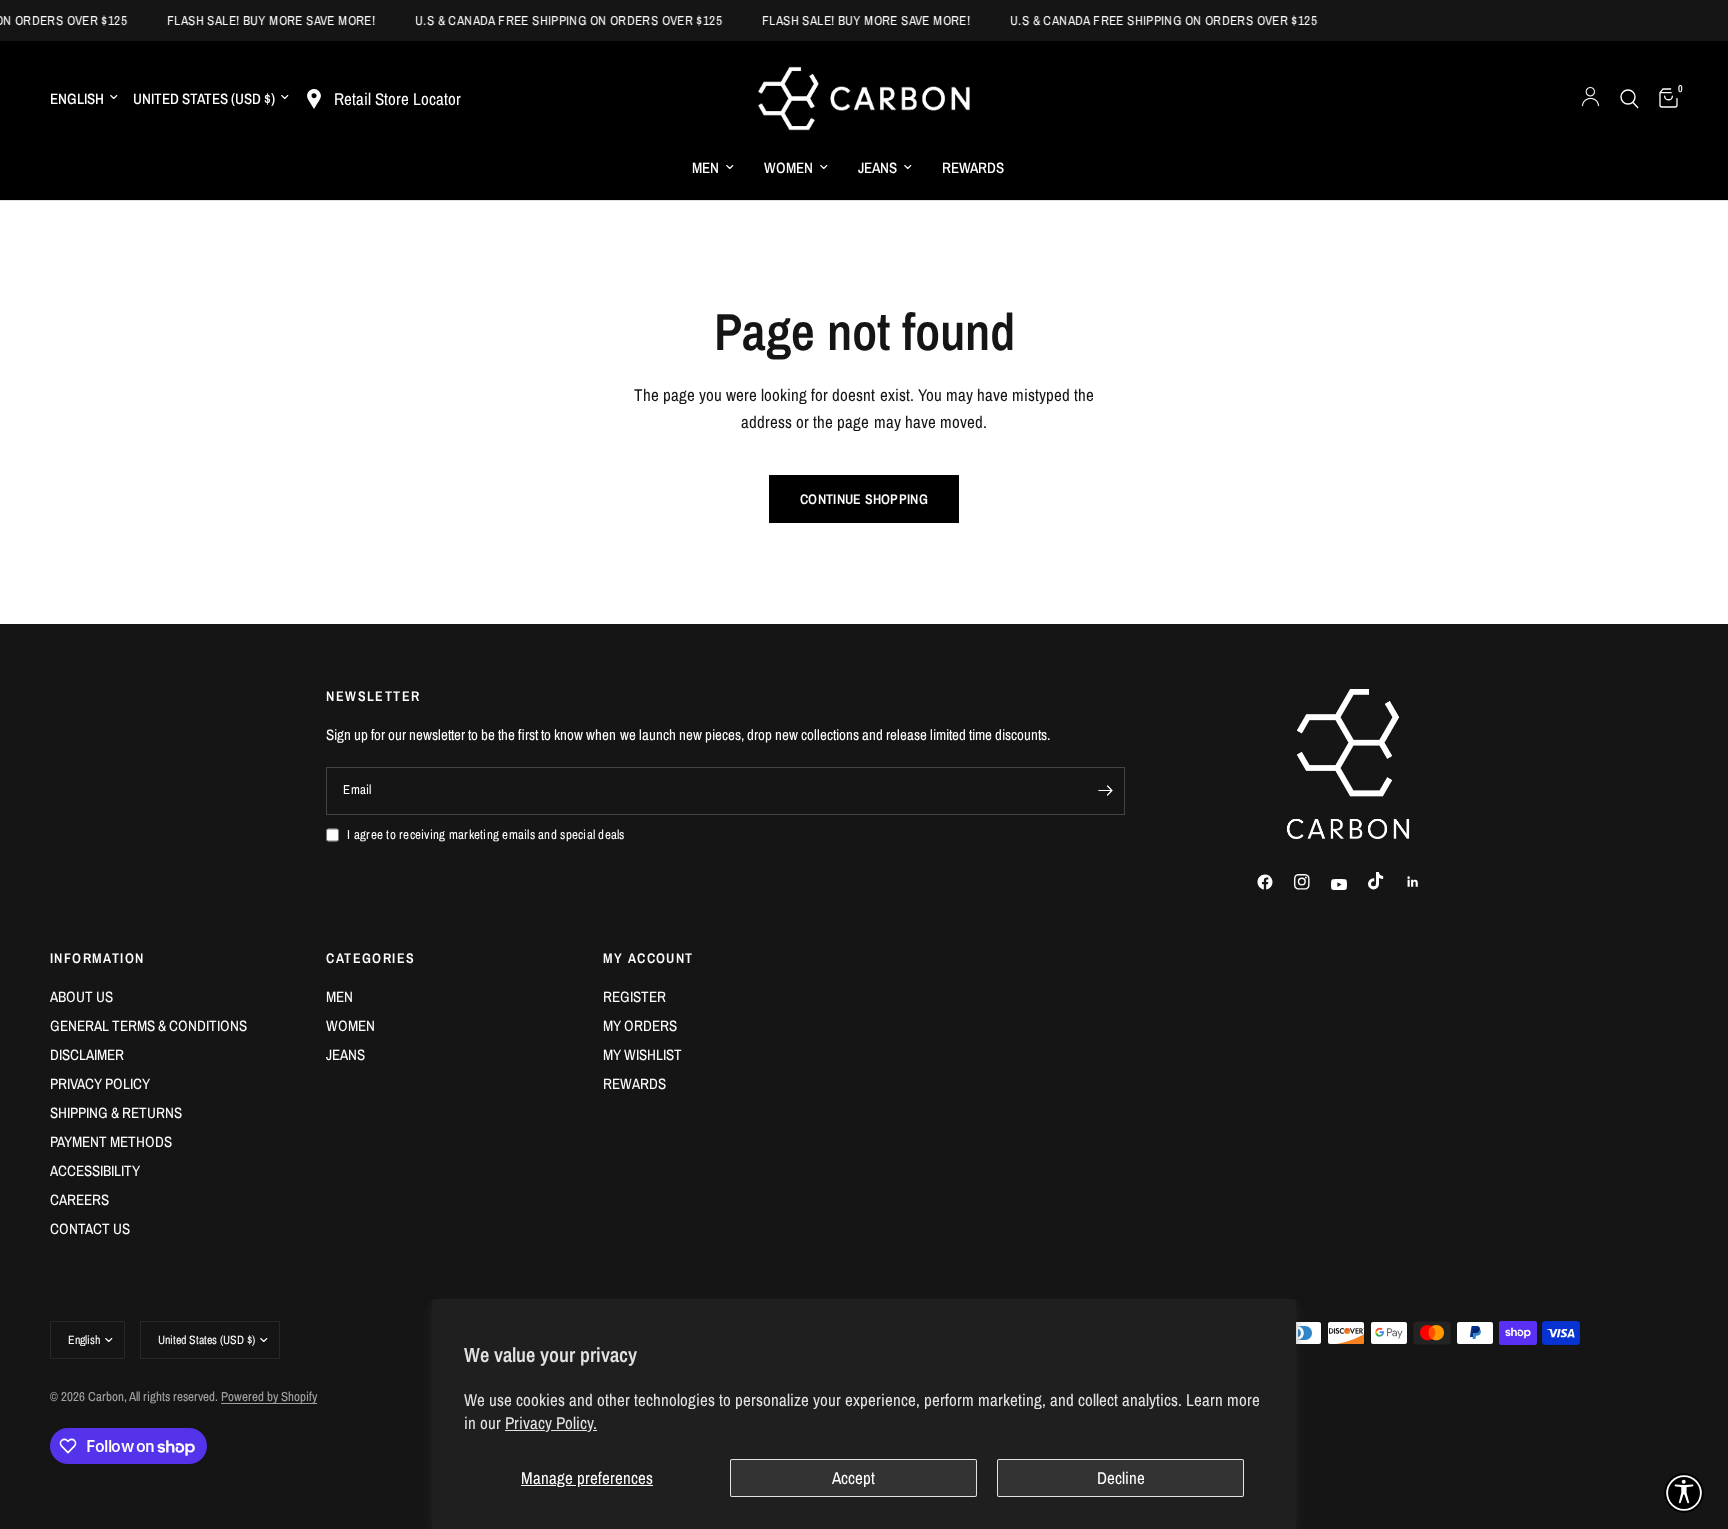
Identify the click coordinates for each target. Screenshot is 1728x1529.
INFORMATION (97, 958)
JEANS (877, 167)
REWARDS (973, 167)
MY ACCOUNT (648, 958)
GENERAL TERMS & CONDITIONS (148, 1025)
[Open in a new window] (1274, 882)
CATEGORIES (370, 958)
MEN (705, 167)
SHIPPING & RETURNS (116, 1112)
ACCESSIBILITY (95, 1170)
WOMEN (788, 167)
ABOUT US (81, 996)
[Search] (1629, 98)
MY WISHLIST (642, 1054)
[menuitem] (713, 168)
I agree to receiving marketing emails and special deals (485, 834)
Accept (853, 1477)
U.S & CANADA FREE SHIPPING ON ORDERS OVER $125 (555, 20)
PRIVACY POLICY (100, 1083)
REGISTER (634, 996)
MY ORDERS (640, 1025)
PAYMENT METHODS (111, 1141)
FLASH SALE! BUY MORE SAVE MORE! (258, 20)
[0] (1663, 98)
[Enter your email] (1105, 791)
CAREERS (79, 1199)
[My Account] (1590, 98)
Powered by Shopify (269, 1396)
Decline (1121, 1477)
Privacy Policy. (551, 1422)
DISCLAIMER (87, 1054)
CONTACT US (90, 1228)
